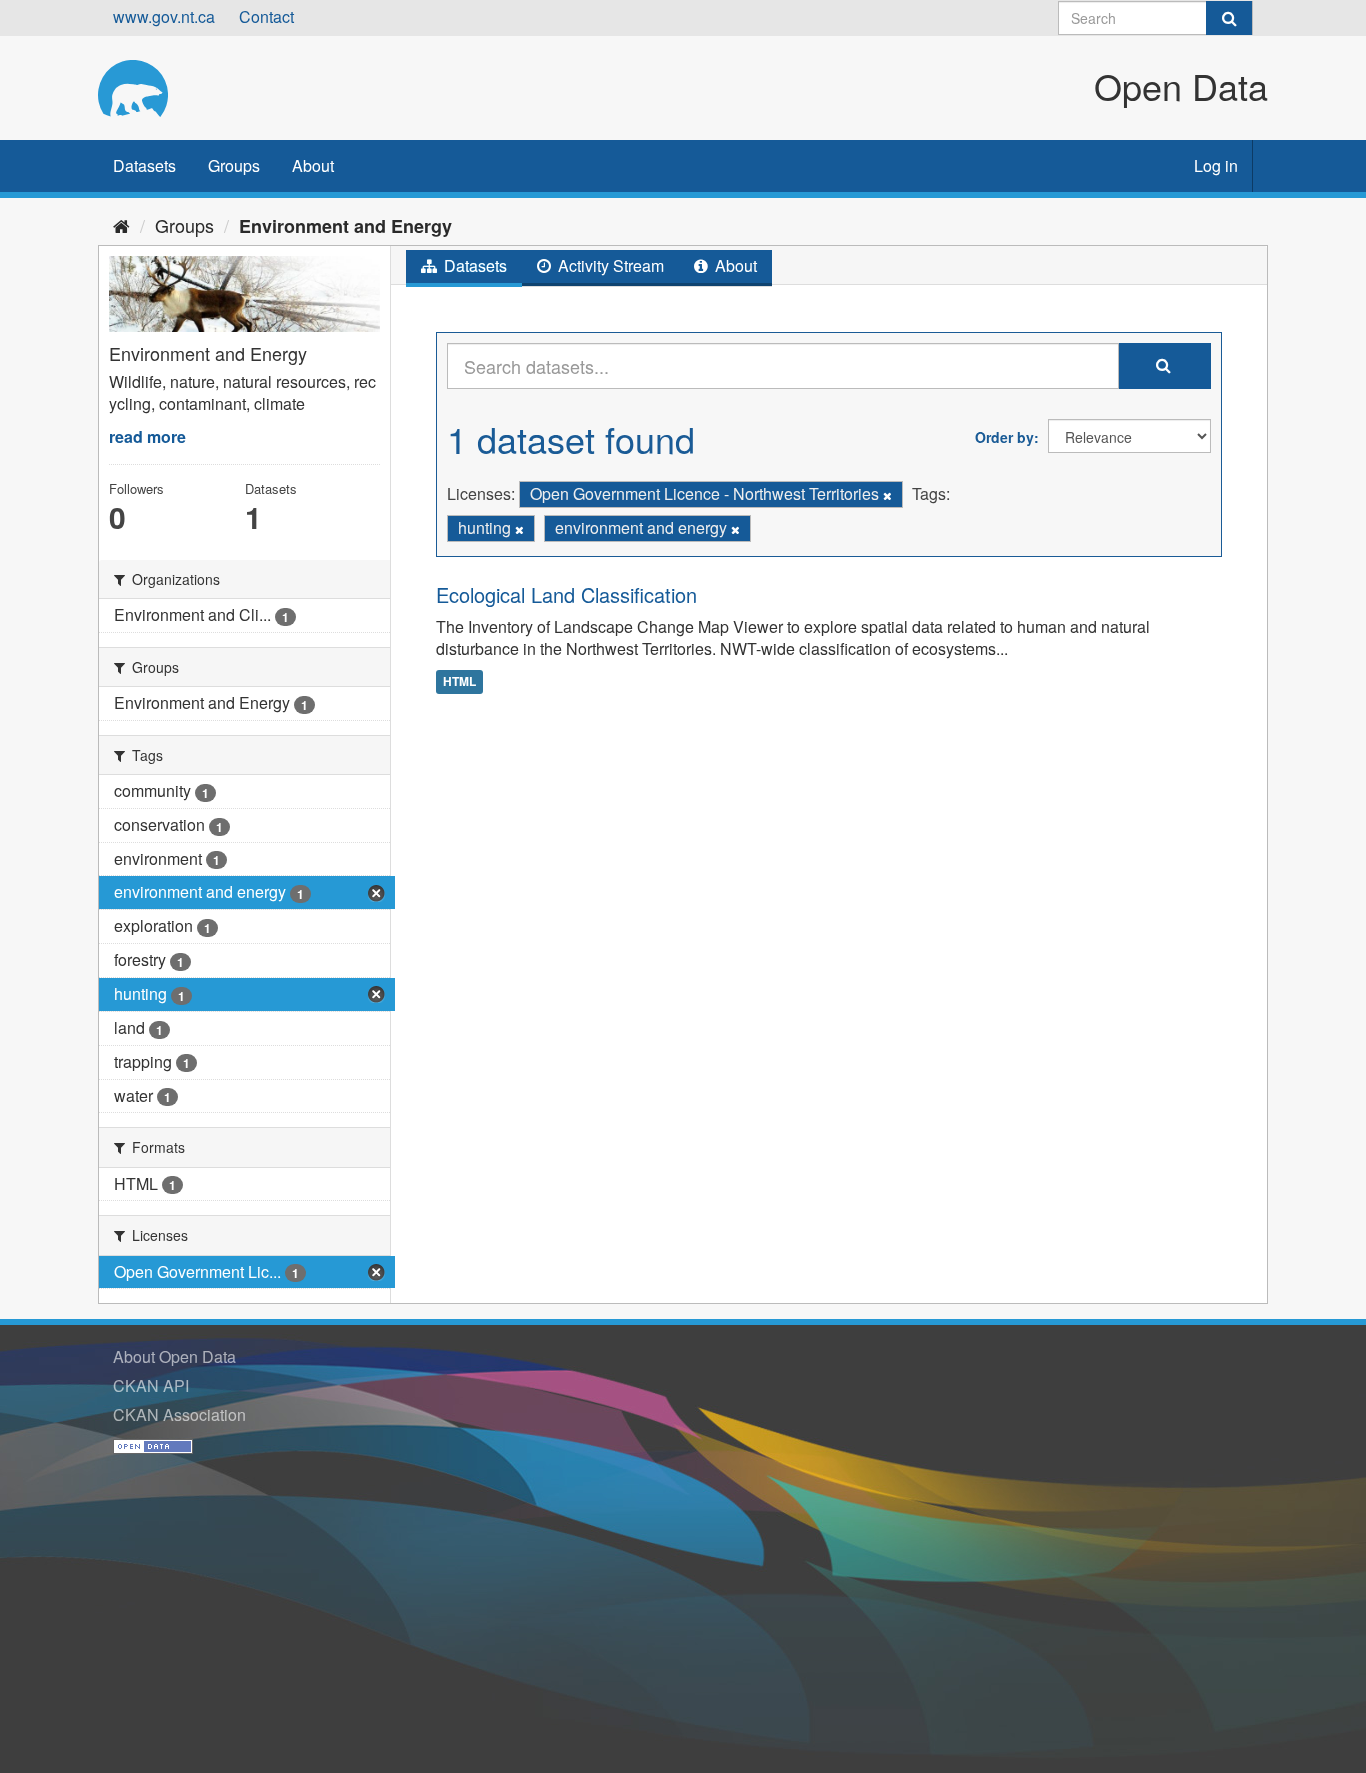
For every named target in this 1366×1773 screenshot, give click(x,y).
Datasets (144, 165)
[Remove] (887, 495)
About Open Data (174, 1356)
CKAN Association (179, 1414)
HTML (459, 681)
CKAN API (151, 1385)
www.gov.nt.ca (164, 16)
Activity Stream (609, 265)
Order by (1004, 437)
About (313, 165)
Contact (266, 16)
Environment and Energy (345, 226)
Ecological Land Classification (566, 594)
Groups (234, 165)
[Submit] (1229, 18)
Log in (1216, 165)
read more (147, 436)
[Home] (121, 225)
